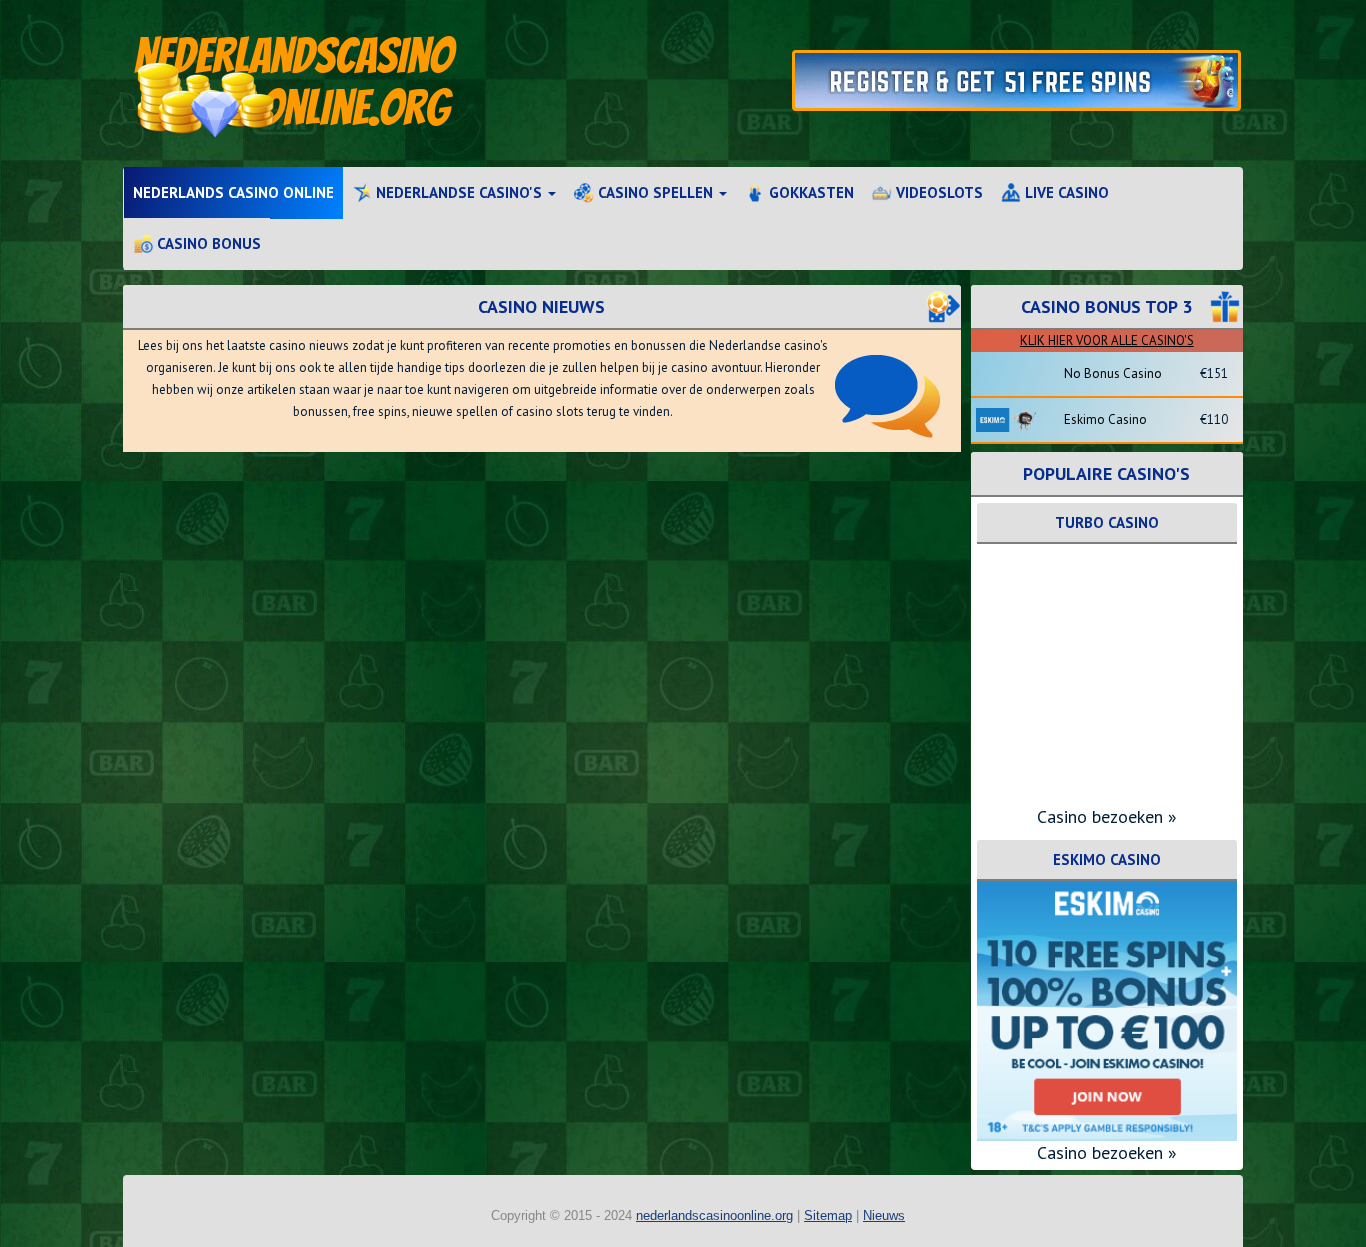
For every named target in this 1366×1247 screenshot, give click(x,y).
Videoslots (937, 192)
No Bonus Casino (1113, 373)
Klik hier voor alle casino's (1107, 340)
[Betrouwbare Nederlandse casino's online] (400, 83)
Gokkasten (809, 192)
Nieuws (884, 1215)
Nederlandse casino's (459, 192)
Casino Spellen (655, 192)
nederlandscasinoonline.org (714, 1215)
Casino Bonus (207, 243)
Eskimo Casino (1105, 419)
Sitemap (828, 1215)
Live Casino (1065, 192)
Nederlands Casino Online (233, 192)
